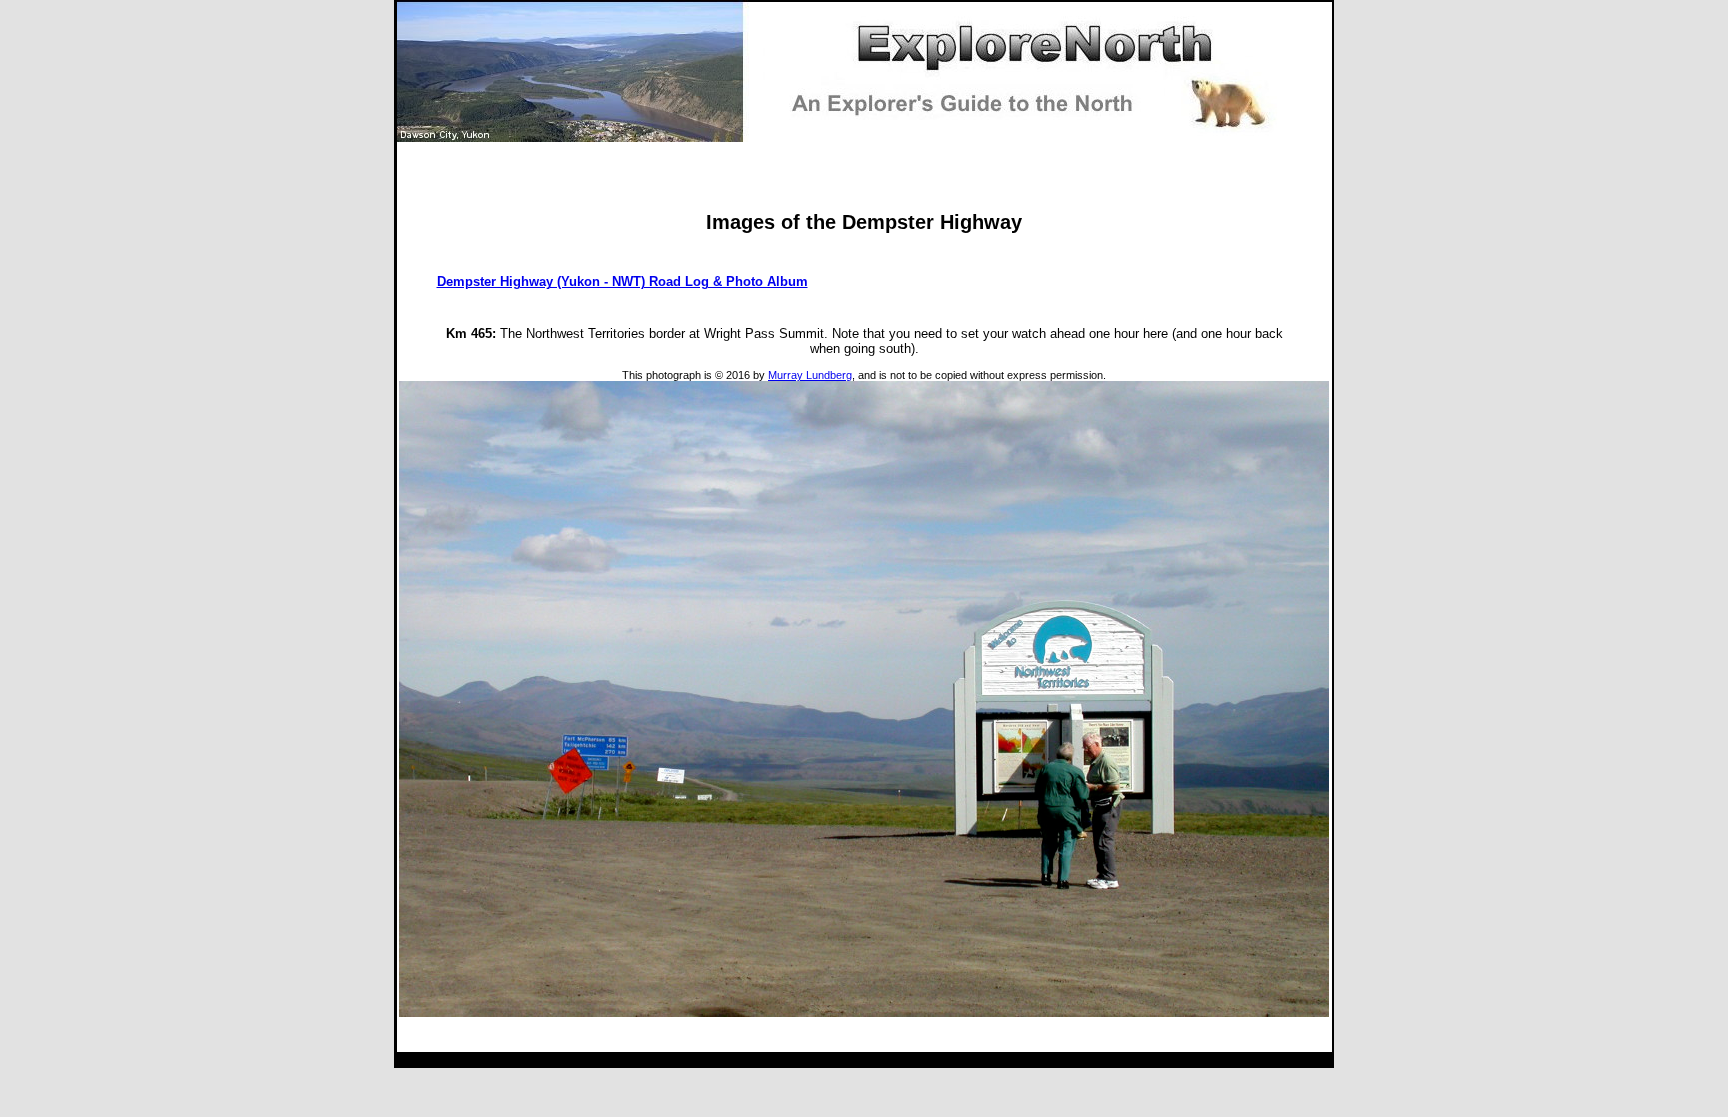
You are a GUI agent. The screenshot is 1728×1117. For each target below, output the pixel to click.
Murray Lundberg (810, 375)
